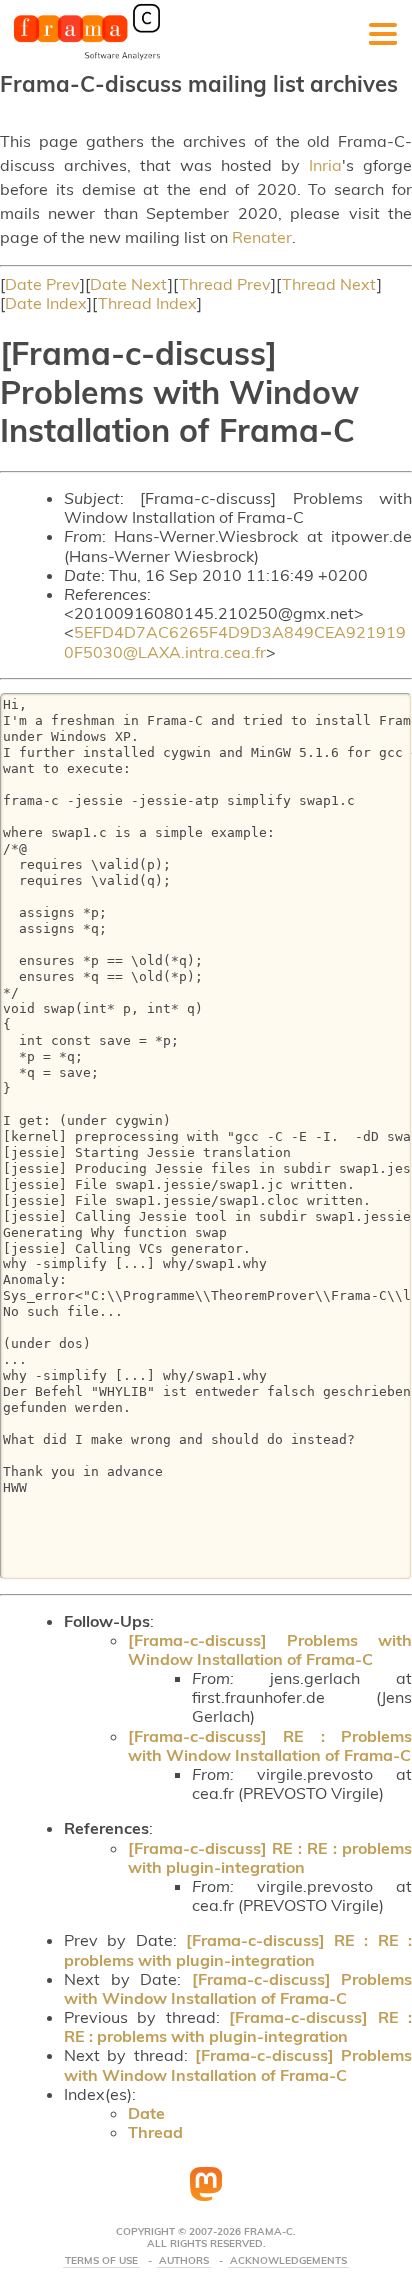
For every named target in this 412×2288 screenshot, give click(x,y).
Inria (325, 165)
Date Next (129, 284)
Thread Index (147, 303)
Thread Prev (225, 284)
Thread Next (329, 284)
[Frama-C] (87, 58)
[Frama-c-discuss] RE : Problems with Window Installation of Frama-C (270, 1745)
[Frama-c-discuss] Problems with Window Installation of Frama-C (270, 1649)
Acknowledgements (288, 2261)
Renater (262, 237)
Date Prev (42, 284)
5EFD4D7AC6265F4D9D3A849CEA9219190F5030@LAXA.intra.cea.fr (235, 641)
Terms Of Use (101, 2261)
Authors (184, 2261)
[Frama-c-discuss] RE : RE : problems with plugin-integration (270, 1857)
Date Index (46, 303)
